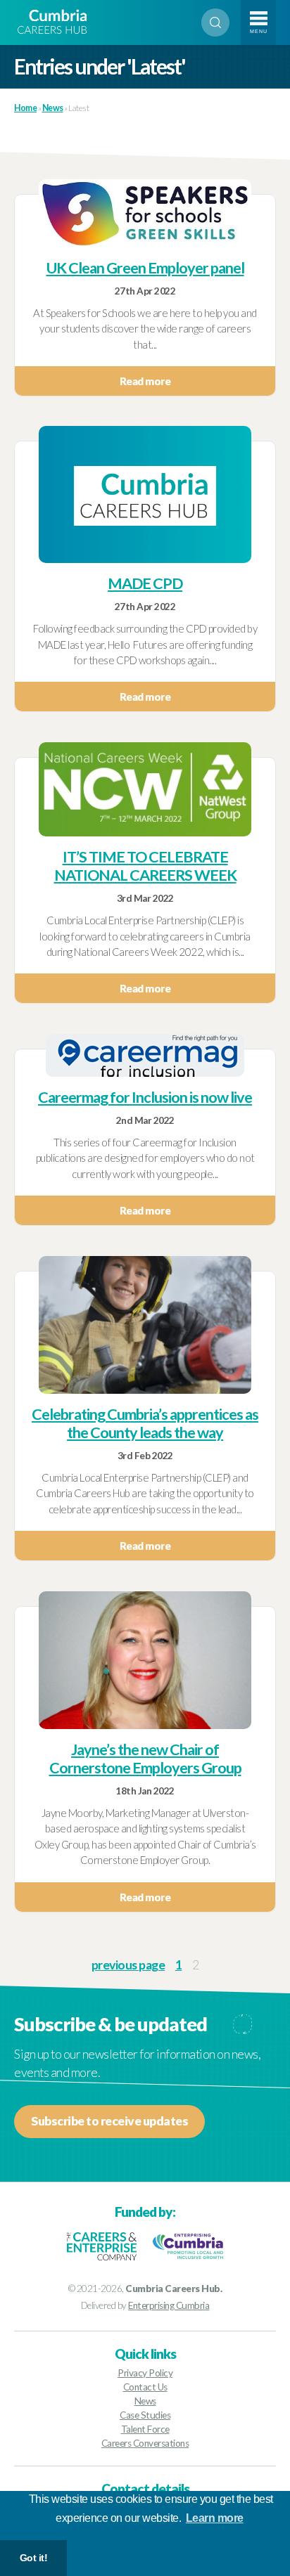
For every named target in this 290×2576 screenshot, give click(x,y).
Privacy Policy (145, 2373)
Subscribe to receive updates (109, 2121)
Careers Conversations (145, 2443)
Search (215, 22)
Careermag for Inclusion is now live (145, 1097)
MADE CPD (145, 583)
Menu (259, 31)
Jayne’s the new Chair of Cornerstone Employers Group (145, 1759)
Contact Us (145, 2387)
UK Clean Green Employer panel (145, 268)
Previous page (128, 1965)
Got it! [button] (34, 2558)
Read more (145, 381)
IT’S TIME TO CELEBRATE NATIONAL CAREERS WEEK (145, 866)
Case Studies (145, 2415)
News (145, 2401)
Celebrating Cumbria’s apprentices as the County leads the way (145, 1423)
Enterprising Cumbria (169, 2305)
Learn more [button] (215, 2518)
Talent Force (145, 2429)
